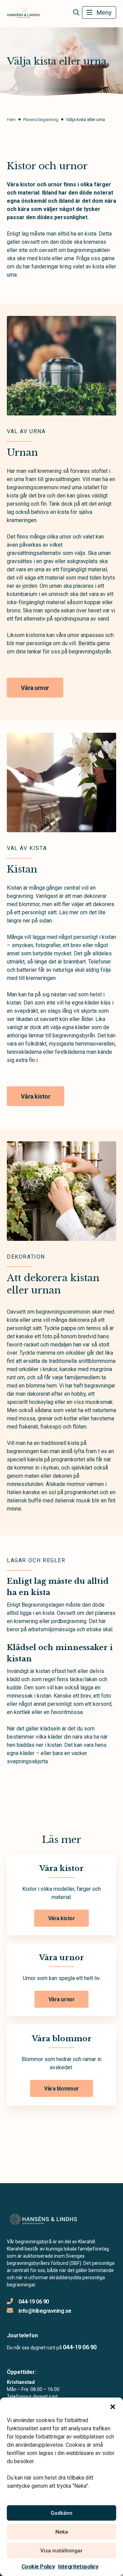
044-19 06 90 (34, 2302)
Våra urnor (35, 688)
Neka (62, 2532)
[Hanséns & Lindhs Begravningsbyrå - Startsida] (43, 2219)
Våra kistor (36, 1096)
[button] (113, 2406)
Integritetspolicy (78, 2567)
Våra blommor (61, 2089)
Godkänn (61, 2513)
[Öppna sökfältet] (76, 13)
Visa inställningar (61, 2551)
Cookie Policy (38, 2567)
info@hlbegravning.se (45, 2311)
